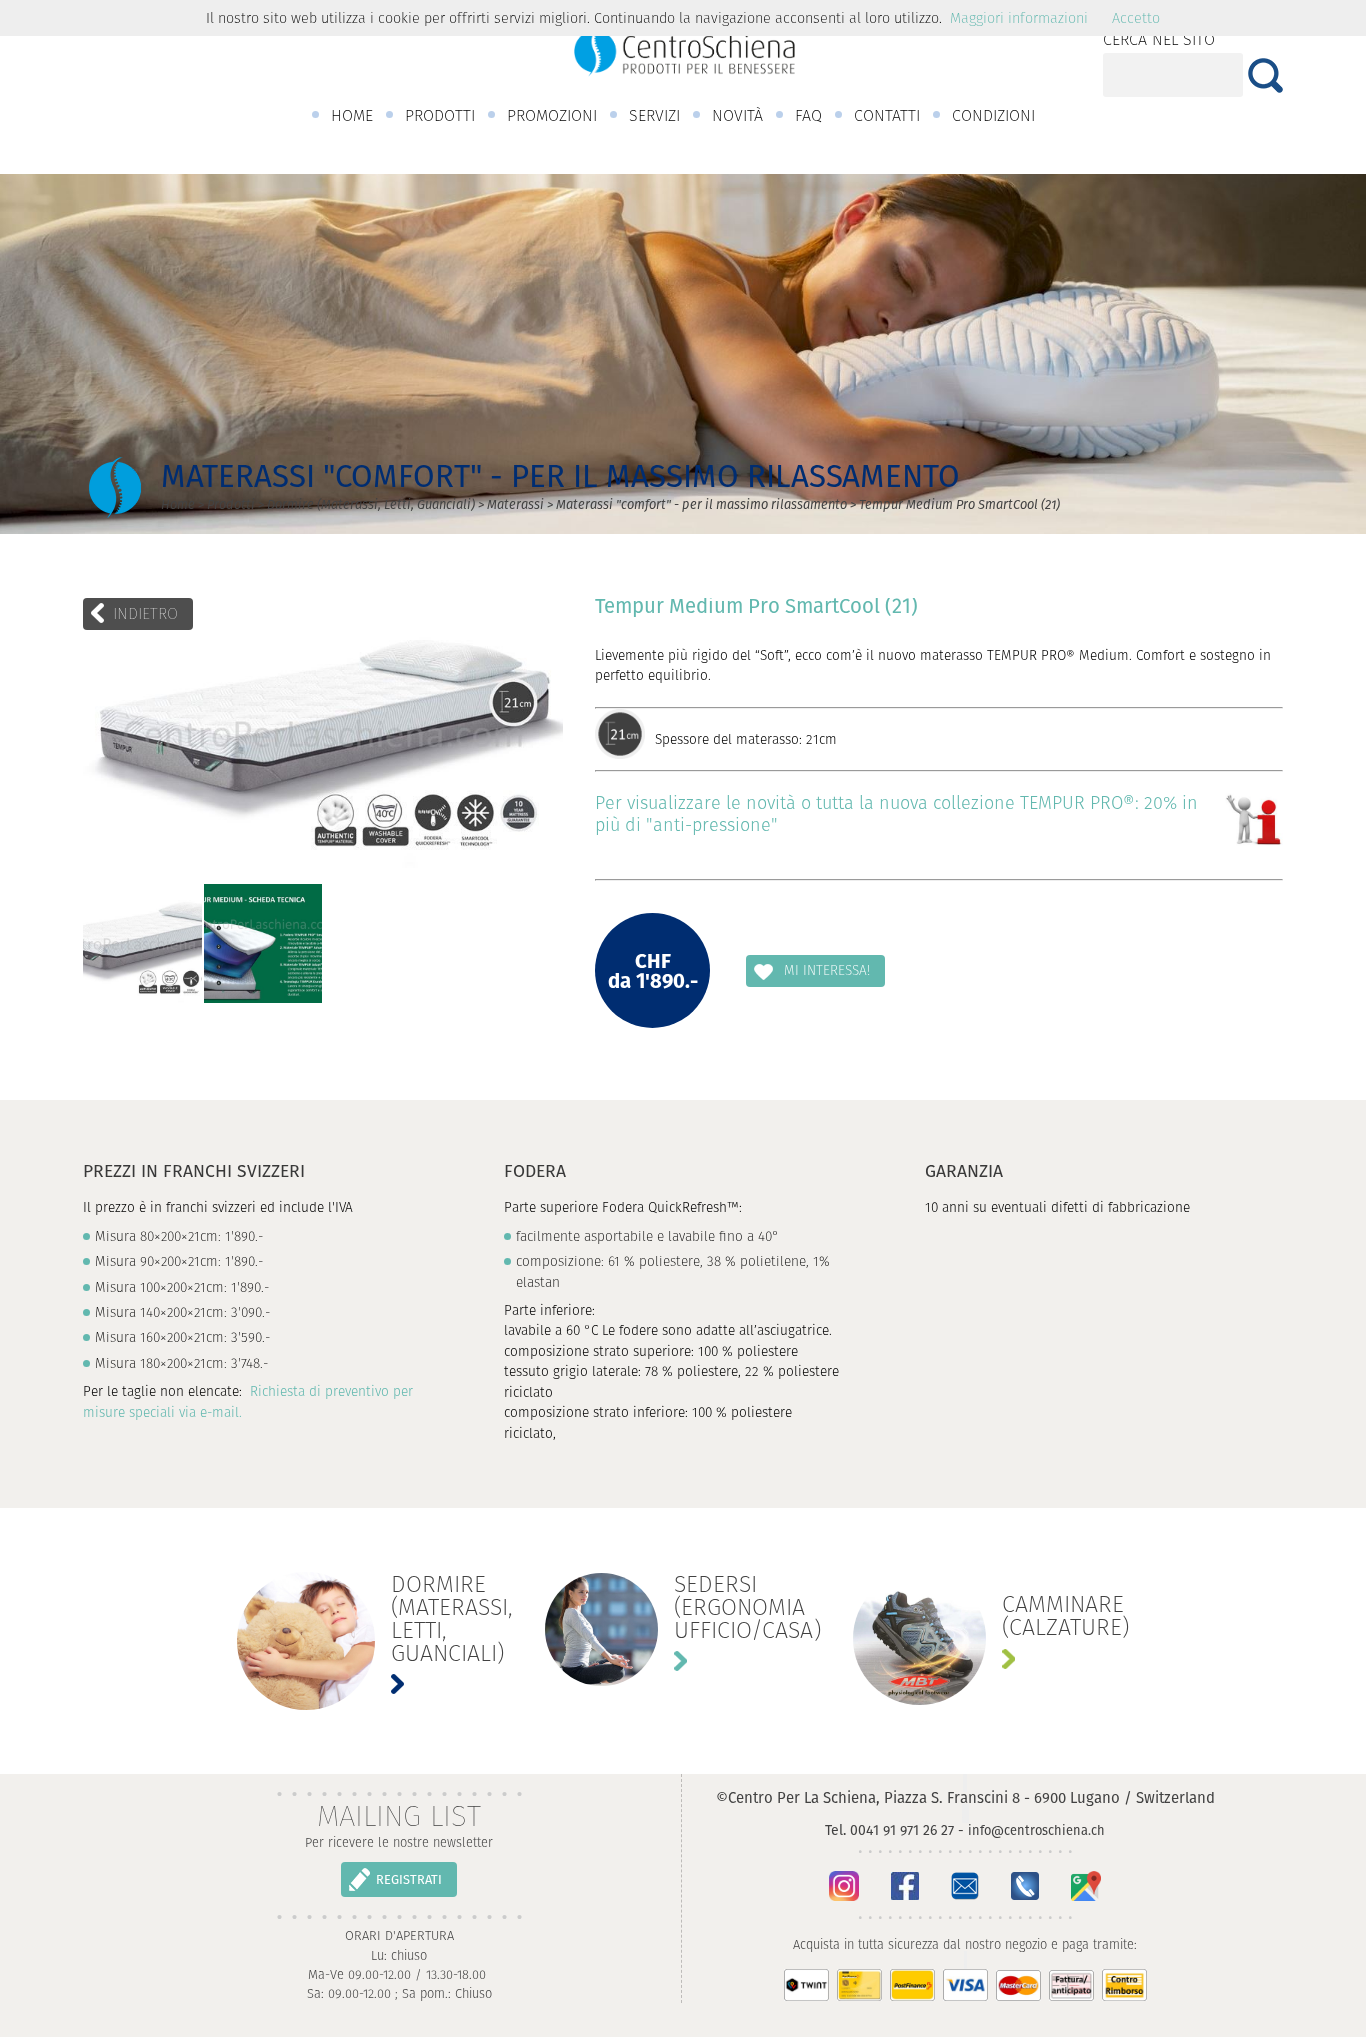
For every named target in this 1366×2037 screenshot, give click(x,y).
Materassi (515, 504)
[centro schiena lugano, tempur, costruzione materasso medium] (263, 943)
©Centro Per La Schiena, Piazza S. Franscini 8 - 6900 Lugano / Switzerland (965, 1797)
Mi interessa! (827, 970)
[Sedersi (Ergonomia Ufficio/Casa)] (683, 1629)
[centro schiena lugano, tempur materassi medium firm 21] (142, 943)
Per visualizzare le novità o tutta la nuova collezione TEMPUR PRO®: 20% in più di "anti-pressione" (896, 813)
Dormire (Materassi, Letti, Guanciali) (371, 504)
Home (178, 504)
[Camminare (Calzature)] (991, 1638)
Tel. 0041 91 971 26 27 (889, 1830)
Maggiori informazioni (1019, 18)
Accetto (1136, 18)
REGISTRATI (409, 1879)
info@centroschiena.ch (1036, 1830)
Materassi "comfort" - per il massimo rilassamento (701, 504)
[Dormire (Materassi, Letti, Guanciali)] (375, 1641)
